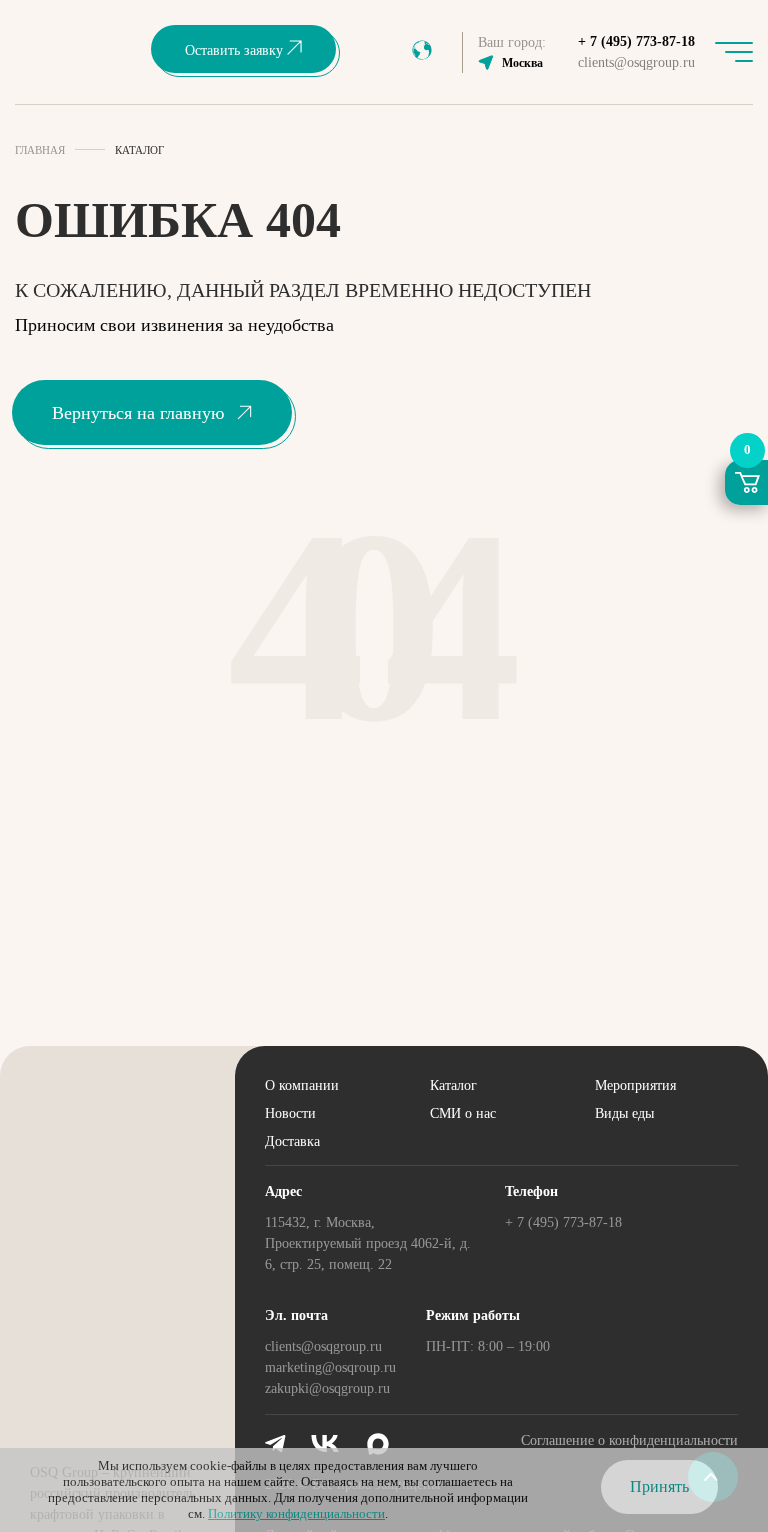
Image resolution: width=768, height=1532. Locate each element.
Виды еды (624, 1113)
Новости (290, 1113)
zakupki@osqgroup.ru (327, 1388)
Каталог (453, 1085)
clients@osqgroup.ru (636, 62)
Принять (659, 1486)
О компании (302, 1085)
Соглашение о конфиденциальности (629, 1440)
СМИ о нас (463, 1113)
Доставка (292, 1141)
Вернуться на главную (138, 413)
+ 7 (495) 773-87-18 (636, 41)
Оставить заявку (236, 50)
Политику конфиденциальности (296, 1513)
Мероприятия (635, 1085)
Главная (40, 150)
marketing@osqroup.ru (330, 1367)
